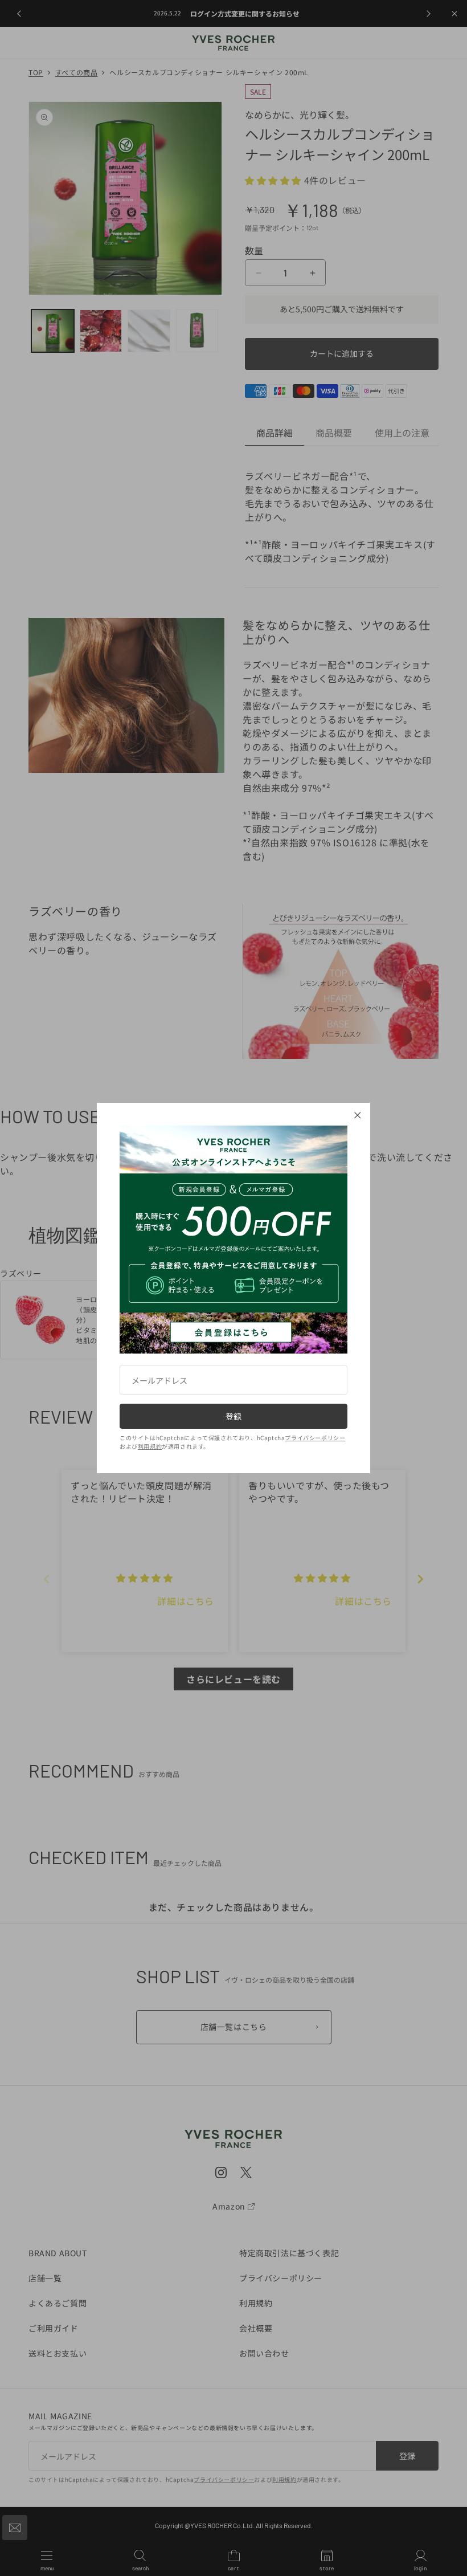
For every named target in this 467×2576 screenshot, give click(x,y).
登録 (233, 1416)
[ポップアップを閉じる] (358, 1115)
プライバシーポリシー (315, 1438)
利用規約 (150, 1446)
